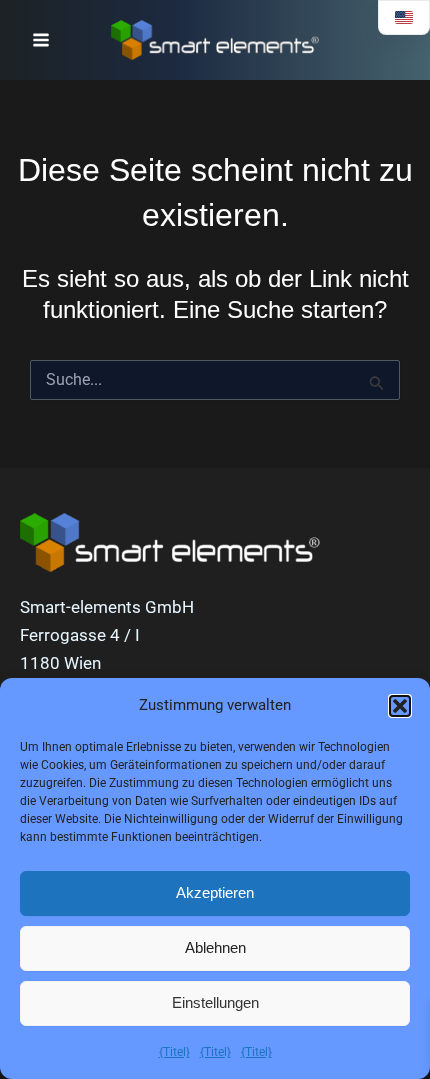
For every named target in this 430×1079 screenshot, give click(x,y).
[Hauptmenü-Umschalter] (41, 40)
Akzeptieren (215, 892)
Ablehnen (215, 947)
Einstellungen (215, 1002)
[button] (400, 706)
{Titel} (174, 1052)
